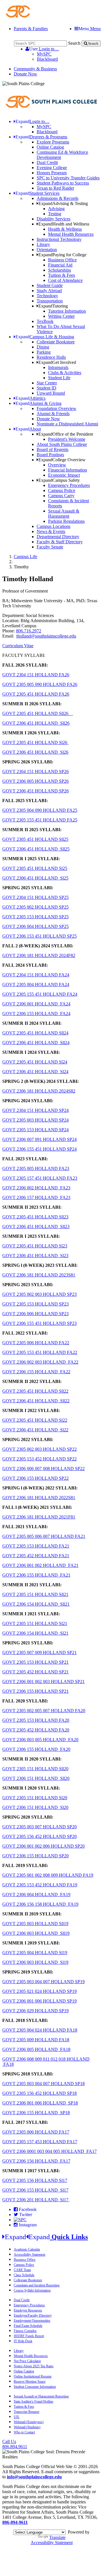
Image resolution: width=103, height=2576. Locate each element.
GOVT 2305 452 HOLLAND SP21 (35, 1672)
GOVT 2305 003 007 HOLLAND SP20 (39, 1827)
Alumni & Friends (53, 414)
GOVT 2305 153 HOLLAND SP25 (35, 917)
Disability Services (54, 219)
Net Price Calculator (27, 2361)
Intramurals (58, 367)
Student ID (46, 388)
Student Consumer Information (35, 2387)
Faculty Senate (50, 547)
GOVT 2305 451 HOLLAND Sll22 (35, 1391)
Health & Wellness (65, 229)
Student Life (59, 378)
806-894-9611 (15, 2522)
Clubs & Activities (65, 373)
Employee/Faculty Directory (33, 2315)
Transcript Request (26, 2412)
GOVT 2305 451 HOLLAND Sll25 (35, 839)
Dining (43, 347)
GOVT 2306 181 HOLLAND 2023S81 (39, 1275)
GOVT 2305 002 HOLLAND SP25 (35, 907)
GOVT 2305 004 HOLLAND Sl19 (35, 1953)
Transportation (50, 301)
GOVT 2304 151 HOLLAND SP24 (35, 1110)
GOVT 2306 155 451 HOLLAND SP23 (39, 1323)
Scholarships (60, 270)
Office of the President (66, 434)
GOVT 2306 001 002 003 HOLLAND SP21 (43, 1682)
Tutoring (53, 306)
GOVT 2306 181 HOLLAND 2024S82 (39, 1091)
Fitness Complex (25, 2331)
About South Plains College (62, 444)
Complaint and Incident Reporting (37, 2285)
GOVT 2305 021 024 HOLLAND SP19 (39, 1991)
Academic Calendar (27, 2249)
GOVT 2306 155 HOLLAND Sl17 (35, 2190)
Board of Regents (53, 449)
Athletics (30, 398)
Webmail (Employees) (29, 2422)
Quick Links (46, 2237)
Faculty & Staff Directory (60, 542)
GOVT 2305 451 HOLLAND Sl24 (35, 1062)
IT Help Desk (23, 2341)
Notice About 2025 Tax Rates (34, 2366)
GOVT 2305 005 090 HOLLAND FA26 (40, 684)
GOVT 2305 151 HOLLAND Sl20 (35, 1798)
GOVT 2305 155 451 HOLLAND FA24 (40, 994)
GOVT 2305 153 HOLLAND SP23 (35, 1304)
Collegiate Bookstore (56, 342)
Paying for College (62, 255)
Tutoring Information (67, 311)
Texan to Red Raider (55, 188)
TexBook (45, 321)
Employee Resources (28, 2310)
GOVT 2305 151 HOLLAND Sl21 (35, 1623)
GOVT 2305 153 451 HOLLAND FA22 (40, 1352)
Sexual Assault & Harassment (64, 514)
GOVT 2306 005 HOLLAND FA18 (36, 2049)
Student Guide (50, 285)
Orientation (47, 250)
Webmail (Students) (27, 2427)
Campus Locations (54, 526)
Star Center (47, 383)
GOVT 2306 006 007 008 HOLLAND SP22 (43, 1469)
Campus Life (25, 557)
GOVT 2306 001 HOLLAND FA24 (36, 1004)
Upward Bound (51, 393)
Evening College (52, 168)
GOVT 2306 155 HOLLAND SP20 (35, 1856)
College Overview (62, 460)
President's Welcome (67, 439)
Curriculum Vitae (18, 646)
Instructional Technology (59, 239)
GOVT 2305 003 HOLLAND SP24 (35, 1120)
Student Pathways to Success (63, 183)
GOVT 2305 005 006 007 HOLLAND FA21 (44, 1536)
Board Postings (50, 455)
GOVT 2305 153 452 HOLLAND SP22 (39, 1459)
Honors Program (52, 173)
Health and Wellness (64, 224)
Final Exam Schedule (28, 2326)
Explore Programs (53, 142)
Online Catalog (50, 147)
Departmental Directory (58, 537)
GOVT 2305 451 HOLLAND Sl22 (35, 1420)
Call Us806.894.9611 (15, 2444)
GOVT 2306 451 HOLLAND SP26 (35, 791)
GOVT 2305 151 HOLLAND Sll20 (35, 1769)
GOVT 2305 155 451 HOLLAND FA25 (40, 820)
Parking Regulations (66, 521)
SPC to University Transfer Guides (68, 178)
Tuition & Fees (62, 275)
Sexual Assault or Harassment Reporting (41, 2396)
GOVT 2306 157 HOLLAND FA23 (36, 1197)
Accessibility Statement (29, 2255)
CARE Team (22, 2270)
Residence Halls (51, 357)
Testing (55, 214)
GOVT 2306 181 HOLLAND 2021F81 (39, 1517)
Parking (44, 352)
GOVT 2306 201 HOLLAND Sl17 (36, 2200)
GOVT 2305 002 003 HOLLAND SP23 (39, 1294)
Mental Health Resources (71, 234)
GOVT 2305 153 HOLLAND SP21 (35, 1662)
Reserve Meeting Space (30, 2382)
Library (43, 244)
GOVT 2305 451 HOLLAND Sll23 (35, 1217)
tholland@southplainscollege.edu (46, 636)
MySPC (44, 54)
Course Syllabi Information (32, 2290)
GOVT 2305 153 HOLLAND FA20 (36, 1720)
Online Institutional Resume (33, 2376)
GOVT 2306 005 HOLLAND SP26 (35, 781)
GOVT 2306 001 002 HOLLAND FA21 (40, 1565)
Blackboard (47, 59)
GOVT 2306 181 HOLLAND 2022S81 (39, 1498)
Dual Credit (47, 162)
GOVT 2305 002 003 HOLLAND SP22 (39, 1449)
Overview (57, 465)
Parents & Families (31, 29)
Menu (90, 29)
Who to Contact (24, 2432)
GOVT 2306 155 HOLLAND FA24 (36, 1014)
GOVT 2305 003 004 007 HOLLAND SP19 (43, 1982)
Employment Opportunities (32, 2321)
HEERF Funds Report (29, 2336)
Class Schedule (24, 2275)
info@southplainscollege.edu (34, 2477)
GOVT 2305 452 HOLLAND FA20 (36, 1730)
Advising (56, 209)
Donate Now (25, 74)
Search (74, 43)
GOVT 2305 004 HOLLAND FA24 (36, 984)
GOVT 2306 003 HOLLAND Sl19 (35, 1962)
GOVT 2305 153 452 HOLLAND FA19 (40, 1885)
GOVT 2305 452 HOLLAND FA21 (36, 1556)
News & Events (51, 531)
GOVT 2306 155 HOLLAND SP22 (35, 1478)
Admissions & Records (58, 198)
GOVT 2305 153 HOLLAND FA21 (36, 1546)
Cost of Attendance (65, 280)
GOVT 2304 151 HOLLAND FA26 (36, 675)
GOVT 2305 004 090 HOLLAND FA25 (40, 810)
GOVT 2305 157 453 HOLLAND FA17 (40, 2142)
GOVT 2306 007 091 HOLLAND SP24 (39, 1139)
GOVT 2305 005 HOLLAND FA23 (36, 1168)
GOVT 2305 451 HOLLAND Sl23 (35, 1246)
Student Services (37, 193)
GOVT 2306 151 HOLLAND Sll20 (36, 1778)
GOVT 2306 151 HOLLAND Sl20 (35, 1807)
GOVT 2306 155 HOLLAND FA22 (36, 1372)
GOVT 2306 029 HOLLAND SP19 (35, 2011)
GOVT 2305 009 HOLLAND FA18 (36, 2040)
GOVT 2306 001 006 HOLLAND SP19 (39, 2001)
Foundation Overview (57, 408)
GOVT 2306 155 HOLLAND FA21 (36, 1575)
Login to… (44, 49)
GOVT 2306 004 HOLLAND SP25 (35, 926)
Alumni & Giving (38, 403)
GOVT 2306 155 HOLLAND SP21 (35, 1691)
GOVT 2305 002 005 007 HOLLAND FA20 (44, 1711)
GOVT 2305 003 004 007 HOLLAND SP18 (43, 2084)
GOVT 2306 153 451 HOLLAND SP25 (39, 936)
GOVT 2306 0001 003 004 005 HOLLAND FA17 (49, 2151)
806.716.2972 (29, 631)
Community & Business (35, 69)
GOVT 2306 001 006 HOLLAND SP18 (40, 2103)
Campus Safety (59, 480)
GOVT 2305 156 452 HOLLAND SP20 (39, 1836)
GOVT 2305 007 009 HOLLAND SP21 (39, 1652)
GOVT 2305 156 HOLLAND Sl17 (35, 2180)
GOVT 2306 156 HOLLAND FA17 (36, 2161)
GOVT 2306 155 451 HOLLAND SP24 (39, 1149)
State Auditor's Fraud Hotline (33, 2401)
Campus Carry (61, 496)
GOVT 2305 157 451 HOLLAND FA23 (40, 1178)
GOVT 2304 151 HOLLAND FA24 (36, 975)
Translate (57, 2537)
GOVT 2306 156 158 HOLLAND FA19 (40, 1904)
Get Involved (57, 362)
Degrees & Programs (41, 137)
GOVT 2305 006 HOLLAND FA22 (36, 1343)
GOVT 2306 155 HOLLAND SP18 (36, 2113)
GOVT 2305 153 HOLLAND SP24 (35, 1130)
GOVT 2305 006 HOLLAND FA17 (36, 2132)
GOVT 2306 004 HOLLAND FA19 (36, 1894)
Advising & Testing (63, 203)
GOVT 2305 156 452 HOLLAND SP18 (39, 2093)
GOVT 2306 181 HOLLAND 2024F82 (39, 955)
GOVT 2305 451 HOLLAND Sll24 (35, 1033)
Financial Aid (60, 265)
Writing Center (61, 316)
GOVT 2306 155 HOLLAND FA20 (36, 1749)
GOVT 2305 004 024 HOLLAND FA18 (40, 2030)
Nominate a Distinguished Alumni (67, 424)
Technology (47, 296)
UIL (17, 2417)
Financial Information (68, 470)
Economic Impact (64, 475)
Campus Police (62, 490)
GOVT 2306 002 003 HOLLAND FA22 (40, 1362)
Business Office (62, 260)
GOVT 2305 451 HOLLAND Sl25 (35, 868)
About (28, 429)
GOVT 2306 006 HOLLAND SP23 (35, 1314)
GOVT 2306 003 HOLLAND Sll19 (36, 1933)
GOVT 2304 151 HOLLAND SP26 (35, 771)
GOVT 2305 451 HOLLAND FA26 (36, 694)
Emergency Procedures (69, 485)
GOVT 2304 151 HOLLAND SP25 (35, 897)
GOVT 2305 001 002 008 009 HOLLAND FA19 (48, 1875)
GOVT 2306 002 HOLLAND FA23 (36, 1188)
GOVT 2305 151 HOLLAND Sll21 (35, 1594)
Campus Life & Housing (45, 337)
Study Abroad (49, 291)
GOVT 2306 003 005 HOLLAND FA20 (40, 1740)
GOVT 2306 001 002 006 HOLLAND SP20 (43, 1846)
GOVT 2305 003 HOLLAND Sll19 (35, 1924)
